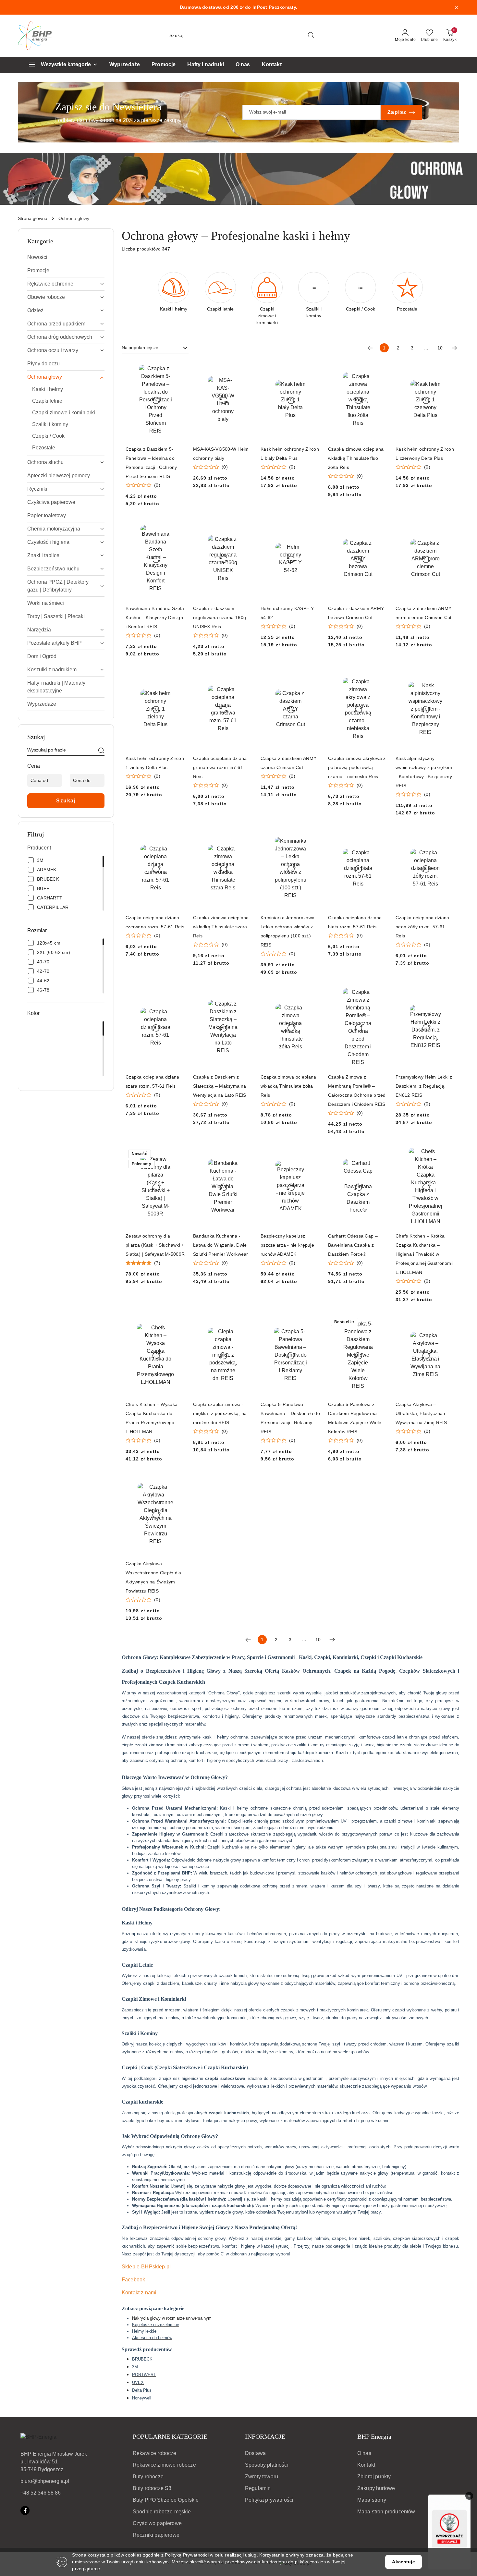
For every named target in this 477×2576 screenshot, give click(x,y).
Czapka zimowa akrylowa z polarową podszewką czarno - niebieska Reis (357, 767)
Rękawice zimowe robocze (164, 2465)
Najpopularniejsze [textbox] (140, 348)
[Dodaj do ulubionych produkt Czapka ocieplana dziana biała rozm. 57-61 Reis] (380, 836)
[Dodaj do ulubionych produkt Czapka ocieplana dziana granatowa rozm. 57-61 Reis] (245, 677)
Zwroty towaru (262, 2477)
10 (440, 348)
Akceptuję (403, 2562)
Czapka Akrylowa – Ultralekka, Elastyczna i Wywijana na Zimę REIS (421, 1413)
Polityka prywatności (269, 2500)
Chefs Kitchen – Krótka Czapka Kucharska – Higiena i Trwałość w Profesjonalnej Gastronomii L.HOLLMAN (424, 1254)
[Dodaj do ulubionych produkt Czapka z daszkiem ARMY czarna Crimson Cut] (313, 677)
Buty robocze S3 (152, 2488)
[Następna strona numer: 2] (454, 348)
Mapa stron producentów (386, 2512)
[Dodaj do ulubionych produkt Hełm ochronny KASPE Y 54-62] (313, 527)
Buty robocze (148, 2477)
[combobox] (155, 348)
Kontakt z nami (139, 2293)
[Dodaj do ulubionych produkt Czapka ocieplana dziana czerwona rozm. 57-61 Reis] (178, 836)
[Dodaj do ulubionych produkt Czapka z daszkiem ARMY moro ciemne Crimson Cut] (448, 527)
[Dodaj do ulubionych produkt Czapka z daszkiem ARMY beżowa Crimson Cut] (380, 527)
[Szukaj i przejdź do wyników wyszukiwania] (311, 36)
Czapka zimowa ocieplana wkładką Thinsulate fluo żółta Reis (356, 458)
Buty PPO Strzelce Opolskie (166, 2500)
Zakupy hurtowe (376, 2488)
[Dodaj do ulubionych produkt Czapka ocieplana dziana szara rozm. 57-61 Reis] (178, 995)
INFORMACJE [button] (265, 2436)
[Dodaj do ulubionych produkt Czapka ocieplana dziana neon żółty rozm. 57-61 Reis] (448, 836)
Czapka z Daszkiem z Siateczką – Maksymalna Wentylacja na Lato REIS (220, 1086)
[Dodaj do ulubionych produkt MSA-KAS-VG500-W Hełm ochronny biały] (245, 367)
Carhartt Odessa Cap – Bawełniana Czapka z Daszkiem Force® (353, 1245)
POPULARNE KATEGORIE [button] (170, 2436)
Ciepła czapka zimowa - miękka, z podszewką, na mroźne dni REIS (220, 1413)
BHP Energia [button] (374, 2436)
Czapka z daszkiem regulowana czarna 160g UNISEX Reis (220, 617)
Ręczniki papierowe (156, 2535)
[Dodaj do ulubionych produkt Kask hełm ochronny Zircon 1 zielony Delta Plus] (178, 677)
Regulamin (258, 2488)
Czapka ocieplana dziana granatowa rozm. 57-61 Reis (220, 767)
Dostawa (255, 2453)
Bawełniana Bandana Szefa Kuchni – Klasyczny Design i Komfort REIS (155, 617)
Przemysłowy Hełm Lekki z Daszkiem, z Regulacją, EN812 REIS (424, 1086)
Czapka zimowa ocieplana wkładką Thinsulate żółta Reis (288, 1086)
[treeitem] (66, 257)
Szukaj (66, 801)
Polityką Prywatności (187, 2555)
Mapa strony (372, 2500)
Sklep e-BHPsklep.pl (146, 2267)
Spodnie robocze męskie (162, 2512)
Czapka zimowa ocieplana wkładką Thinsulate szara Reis (221, 927)
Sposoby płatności (267, 2465)
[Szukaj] (101, 751)
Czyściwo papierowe (157, 2523)
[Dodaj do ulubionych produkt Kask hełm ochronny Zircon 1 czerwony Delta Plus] (448, 367)
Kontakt (366, 2465)
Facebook (133, 2280)
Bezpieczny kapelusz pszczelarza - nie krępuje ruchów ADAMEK (287, 1245)
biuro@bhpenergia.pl (45, 2481)
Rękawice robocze (155, 2453)
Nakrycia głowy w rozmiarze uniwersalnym (172, 2318)
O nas (364, 2453)
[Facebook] (25, 2510)
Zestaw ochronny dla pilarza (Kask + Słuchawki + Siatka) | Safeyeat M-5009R (155, 1245)
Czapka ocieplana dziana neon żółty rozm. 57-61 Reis (422, 927)
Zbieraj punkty (374, 2477)
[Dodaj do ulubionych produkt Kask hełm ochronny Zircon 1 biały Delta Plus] (313, 367)
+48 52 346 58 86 (41, 2493)
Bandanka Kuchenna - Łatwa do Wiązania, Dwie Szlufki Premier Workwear (221, 1245)
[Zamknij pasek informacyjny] (456, 7)
